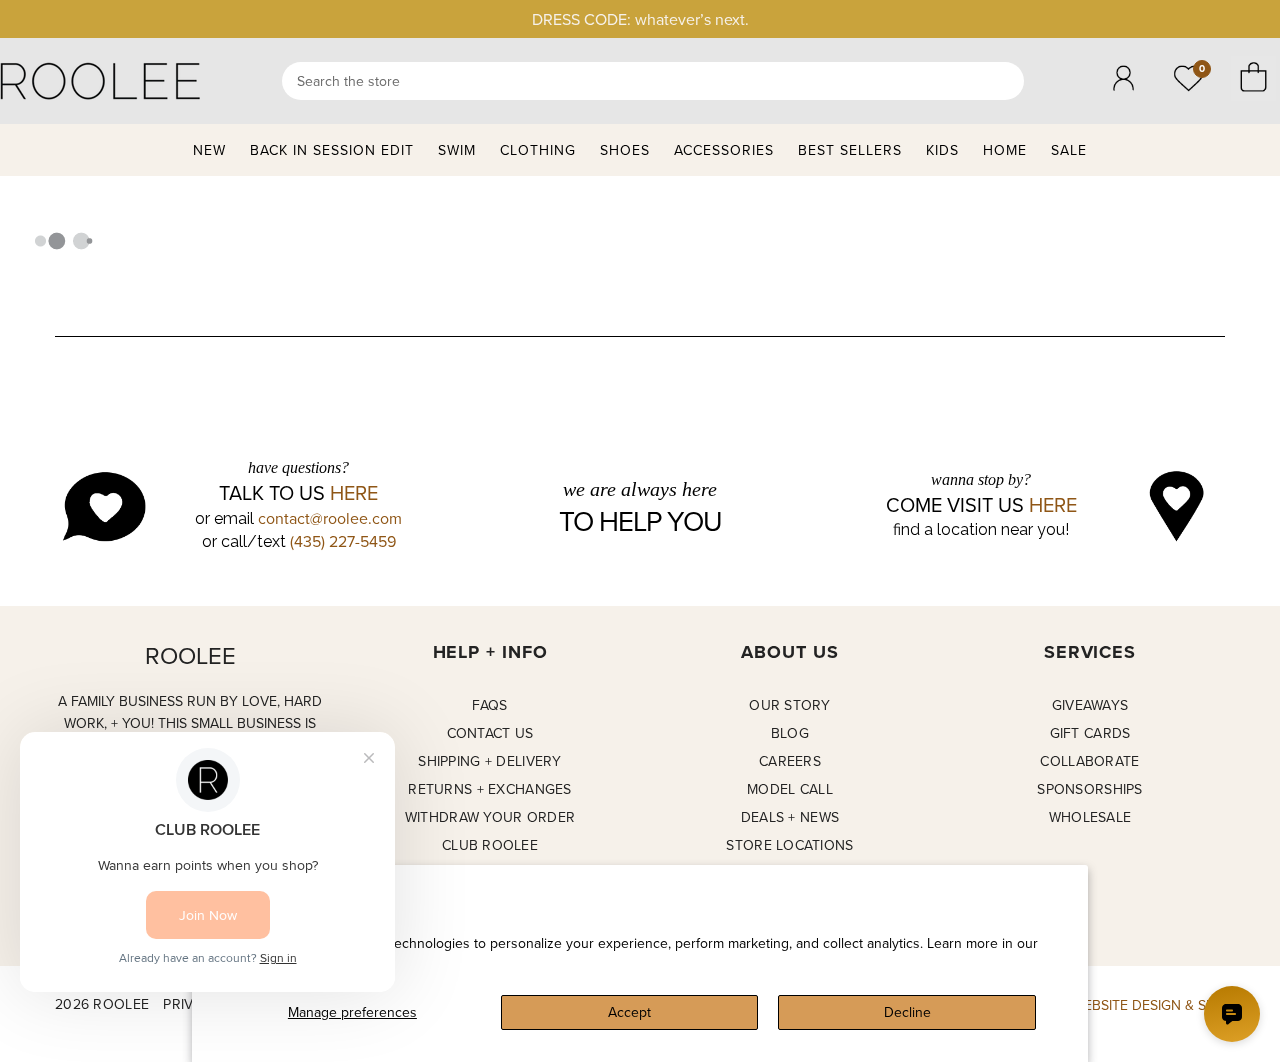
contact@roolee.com (330, 518)
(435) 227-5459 (343, 541)
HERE (354, 493)
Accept (629, 1012)
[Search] (653, 81)
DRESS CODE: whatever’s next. (640, 19)
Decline (907, 1012)
